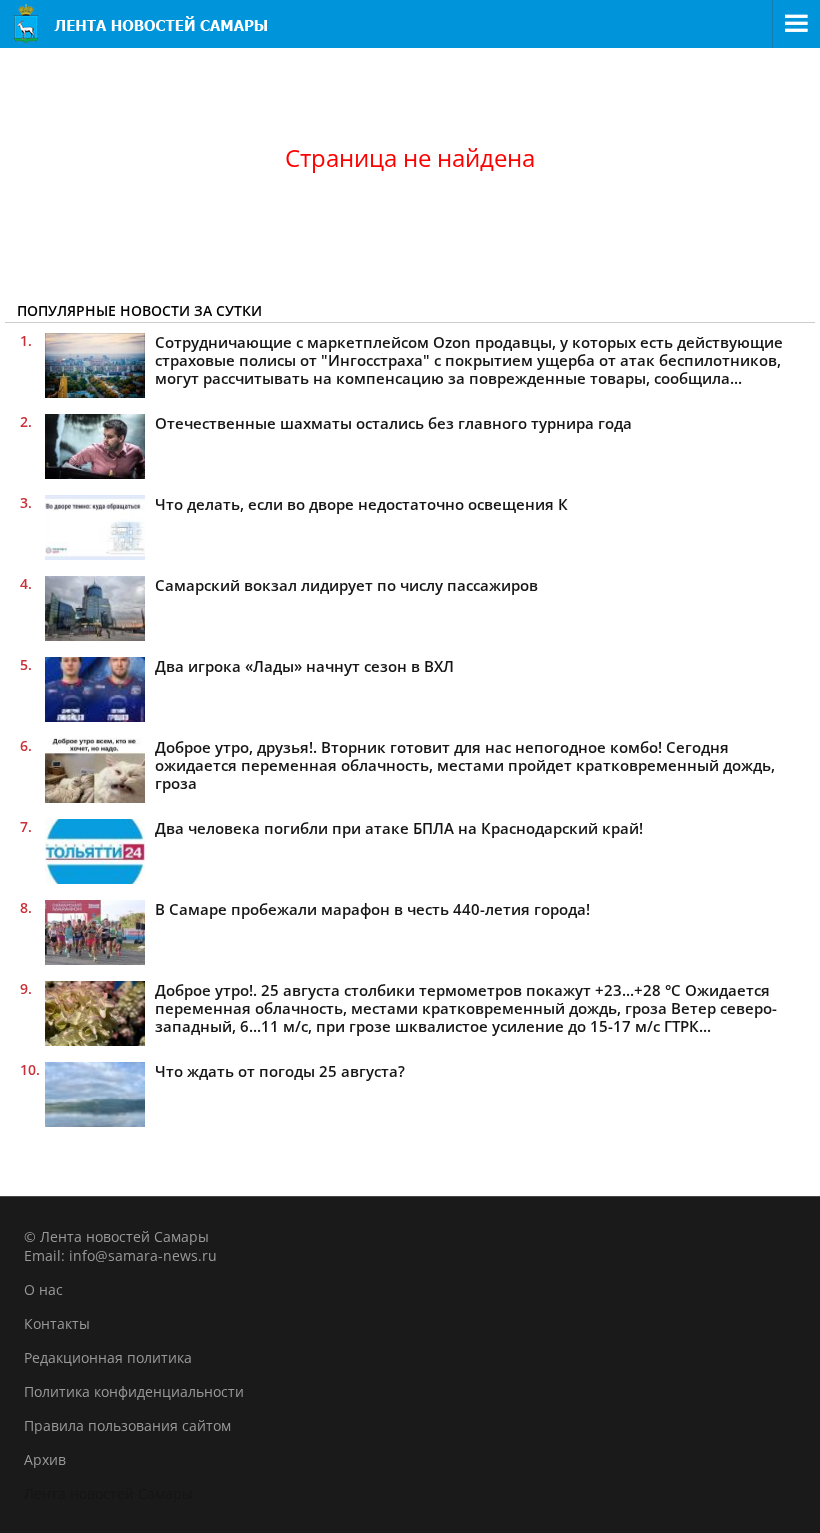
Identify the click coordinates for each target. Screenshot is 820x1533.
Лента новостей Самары (108, 1493)
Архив (45, 1459)
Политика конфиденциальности (134, 1391)
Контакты (57, 1323)
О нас (43, 1289)
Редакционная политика (108, 1357)
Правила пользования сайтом (127, 1425)
